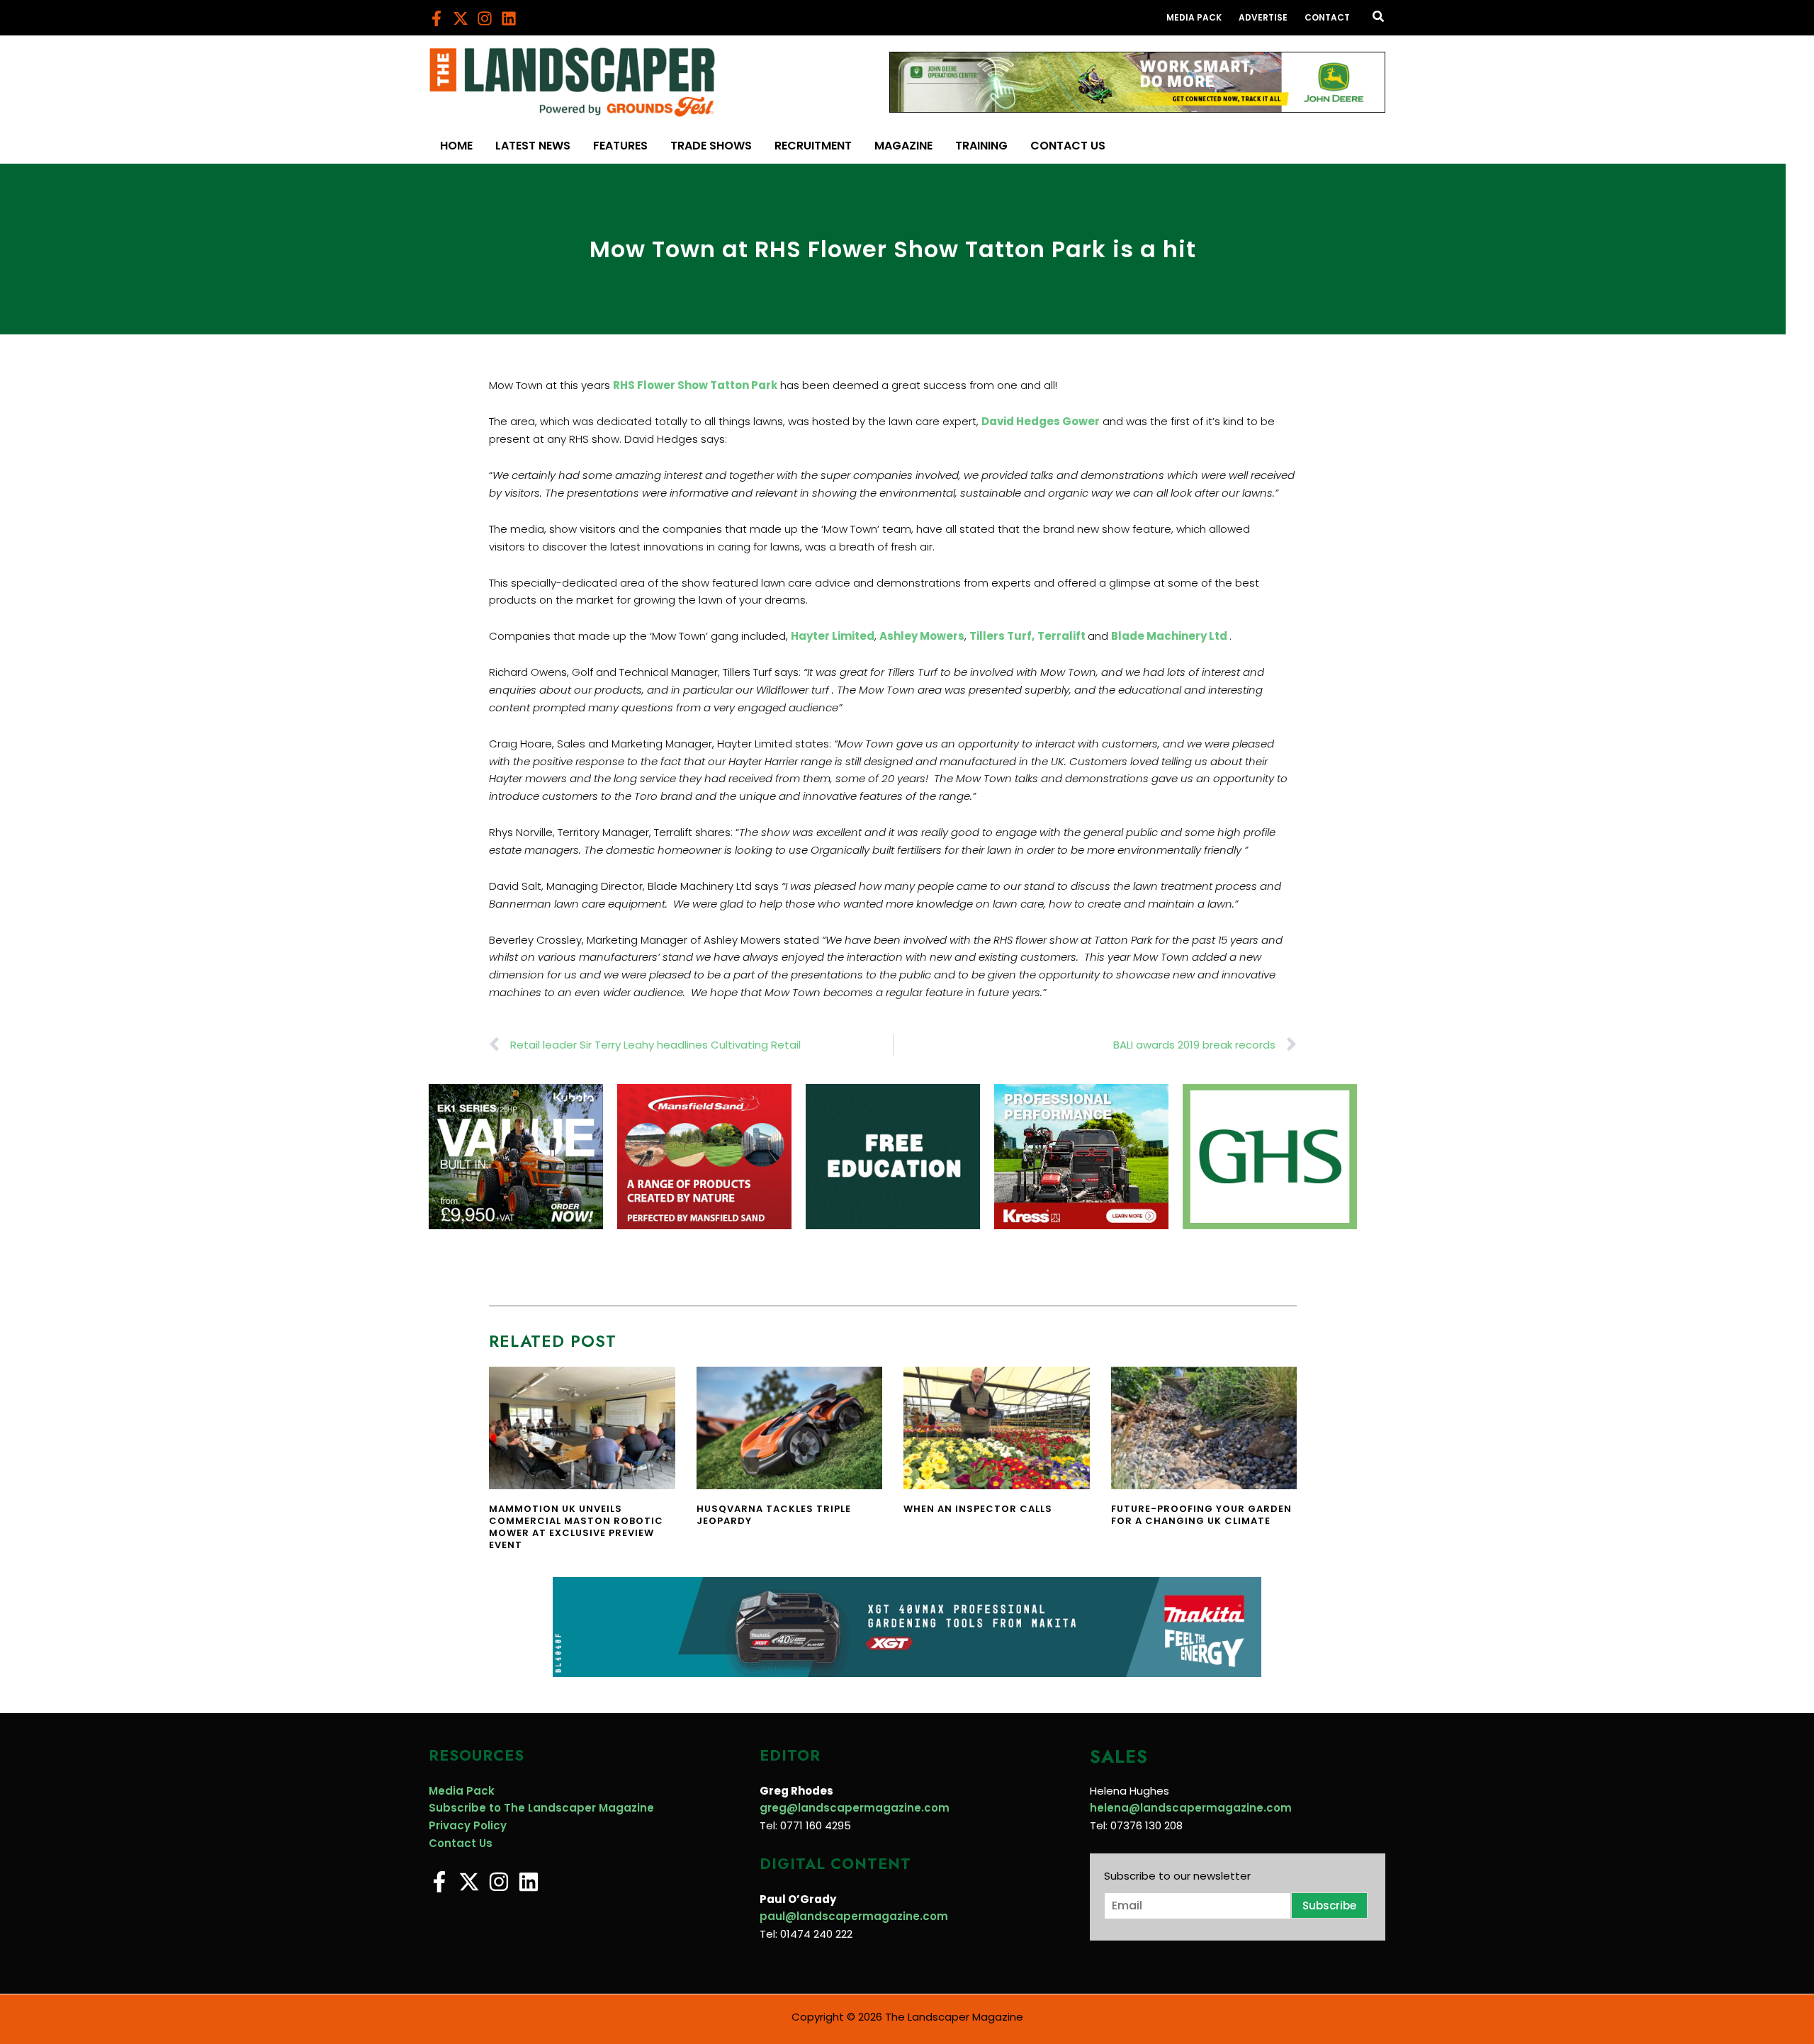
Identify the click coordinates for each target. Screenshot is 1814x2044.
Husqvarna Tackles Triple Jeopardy (774, 1515)
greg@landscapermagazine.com (855, 1808)
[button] (1379, 18)
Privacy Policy (468, 1825)
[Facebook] (436, 18)
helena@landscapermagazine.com (1191, 1808)
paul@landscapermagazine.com (854, 1916)
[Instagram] (485, 18)
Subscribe (1329, 1905)
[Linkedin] (509, 18)
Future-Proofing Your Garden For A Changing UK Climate (1201, 1515)
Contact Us (461, 1843)
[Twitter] (461, 18)
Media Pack (462, 1791)
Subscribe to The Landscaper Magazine (541, 1808)
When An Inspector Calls (978, 1509)
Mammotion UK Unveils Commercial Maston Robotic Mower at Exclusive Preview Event (576, 1527)
